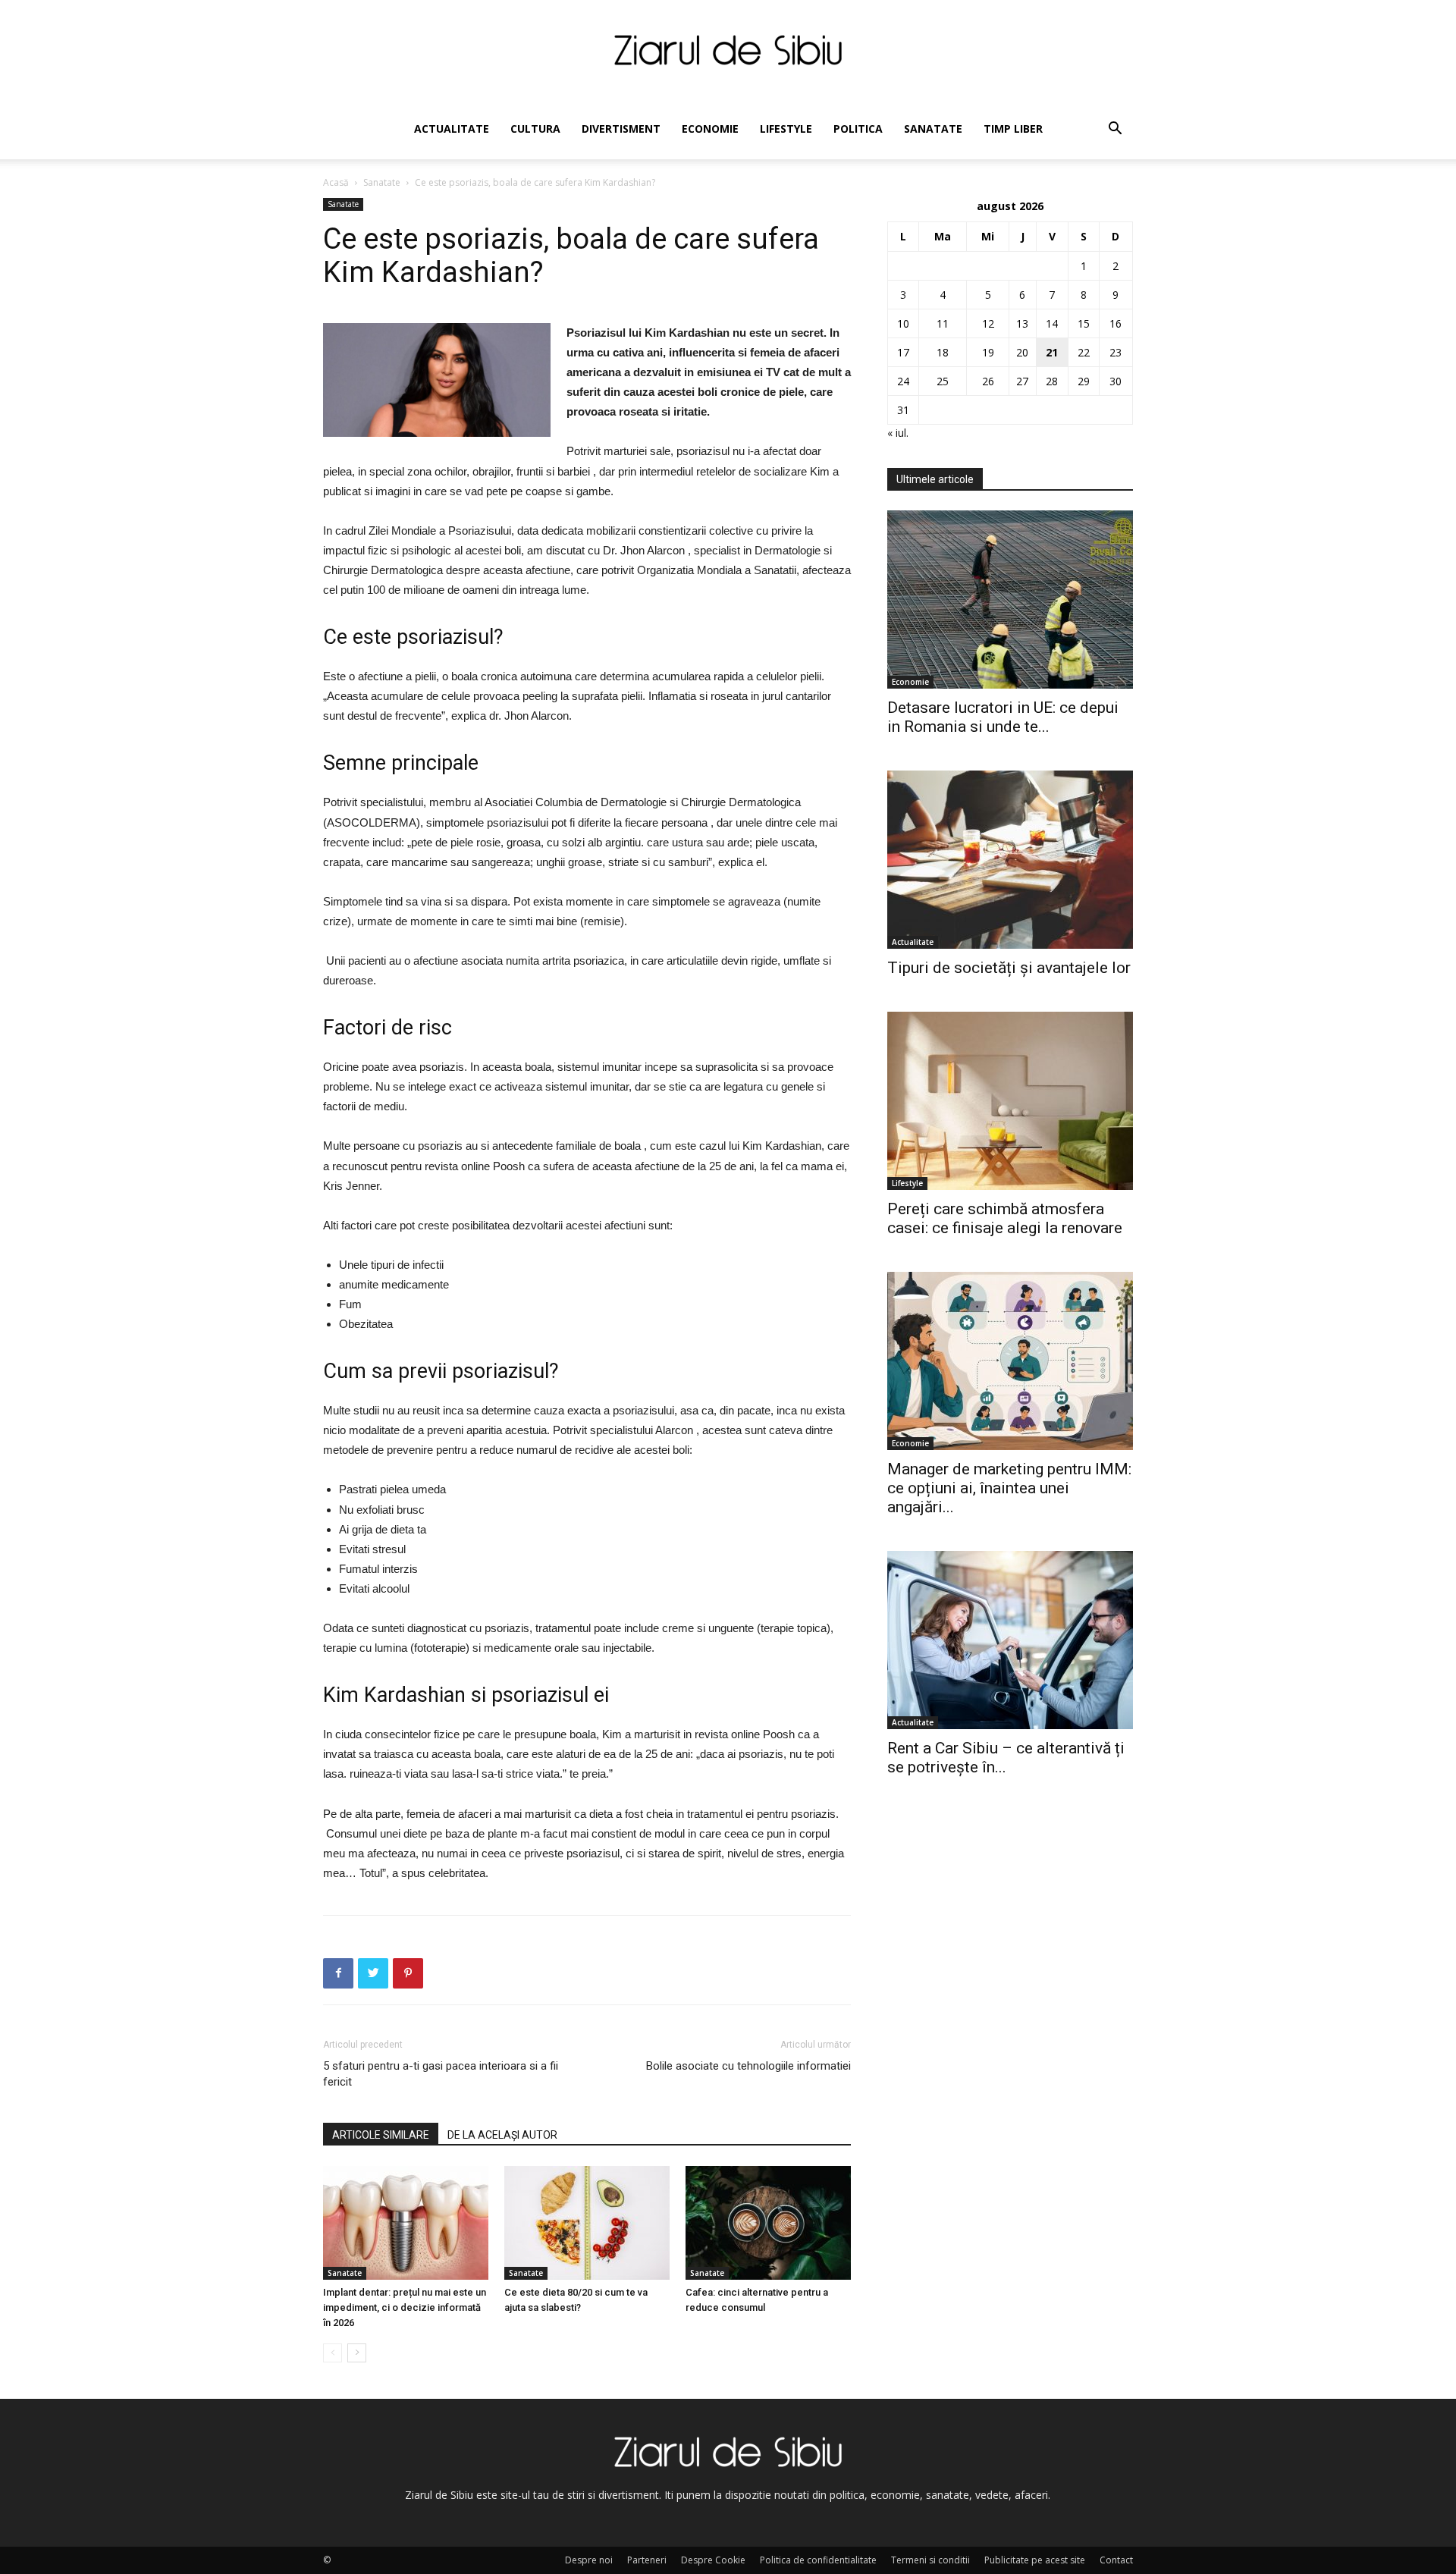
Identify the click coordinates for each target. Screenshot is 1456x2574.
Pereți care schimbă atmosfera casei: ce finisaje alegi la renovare (1005, 1218)
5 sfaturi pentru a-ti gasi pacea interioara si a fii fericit (441, 2074)
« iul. (898, 433)
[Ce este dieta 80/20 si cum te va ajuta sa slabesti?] (587, 2223)
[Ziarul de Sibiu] (728, 50)
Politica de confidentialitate (818, 2560)
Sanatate (933, 129)
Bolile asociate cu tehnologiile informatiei (748, 2066)
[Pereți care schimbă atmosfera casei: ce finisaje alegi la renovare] (1010, 1101)
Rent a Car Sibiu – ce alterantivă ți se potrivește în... (1006, 1758)
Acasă (336, 182)
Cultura (535, 129)
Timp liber (1013, 129)
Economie (710, 129)
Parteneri (647, 2560)
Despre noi (589, 2560)
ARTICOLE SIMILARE (381, 2135)
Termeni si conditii (930, 2560)
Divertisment (621, 129)
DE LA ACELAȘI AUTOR (502, 2135)
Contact (1116, 2560)
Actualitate (452, 129)
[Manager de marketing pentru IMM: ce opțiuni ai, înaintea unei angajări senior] (1010, 1361)
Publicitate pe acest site (1035, 2560)
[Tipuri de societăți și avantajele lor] (1010, 860)
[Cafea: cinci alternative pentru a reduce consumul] (768, 2223)
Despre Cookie (713, 2560)
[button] (1115, 130)
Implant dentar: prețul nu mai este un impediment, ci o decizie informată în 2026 (405, 2307)
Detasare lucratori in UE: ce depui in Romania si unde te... (1003, 717)
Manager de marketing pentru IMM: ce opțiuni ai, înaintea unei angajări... (1009, 1488)
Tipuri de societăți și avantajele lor (1009, 968)
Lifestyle (786, 129)
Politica (858, 129)
